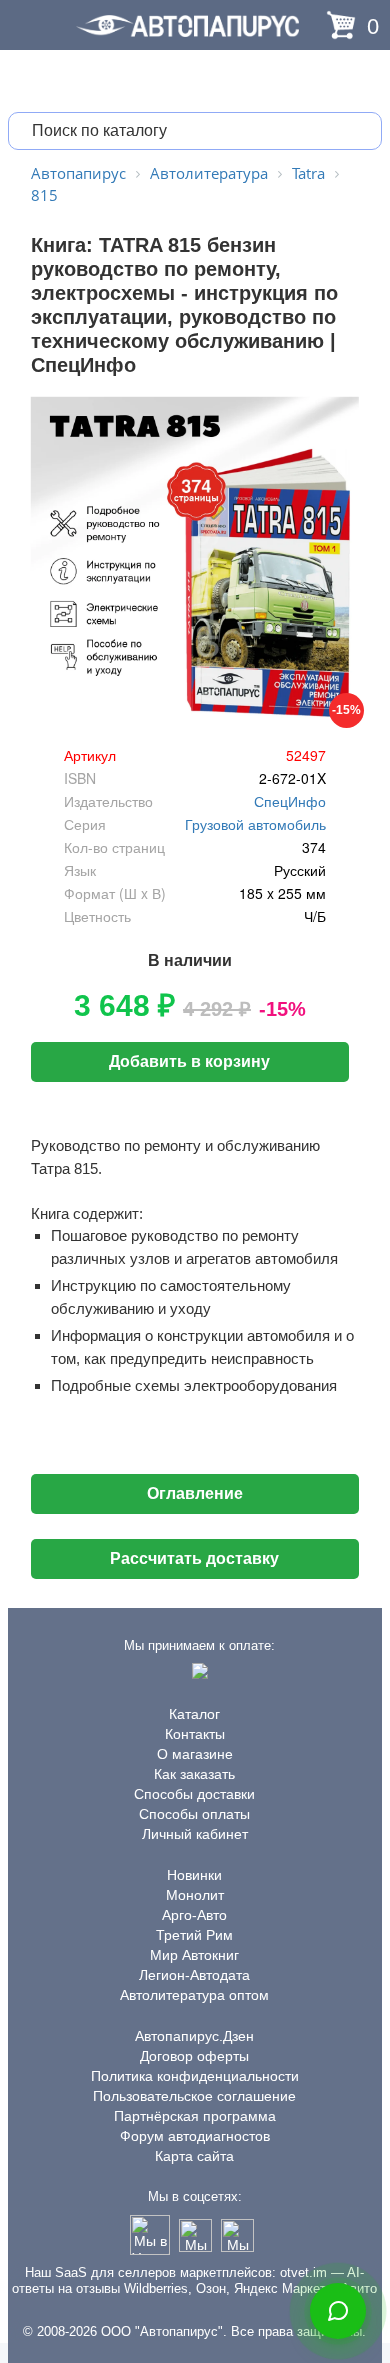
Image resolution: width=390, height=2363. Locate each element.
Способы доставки (194, 1794)
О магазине (195, 1754)
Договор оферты (194, 2056)
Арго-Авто (194, 1915)
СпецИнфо (290, 801)
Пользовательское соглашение (194, 2096)
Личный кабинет (195, 1834)
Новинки (194, 1875)
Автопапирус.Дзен (194, 2036)
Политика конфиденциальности (195, 2076)
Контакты (195, 1734)
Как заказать (194, 1774)
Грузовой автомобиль (255, 824)
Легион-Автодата (194, 1975)
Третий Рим (194, 1935)
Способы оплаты (194, 1814)
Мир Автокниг (194, 1955)
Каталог (194, 1714)
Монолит (195, 1895)
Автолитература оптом (194, 1995)
